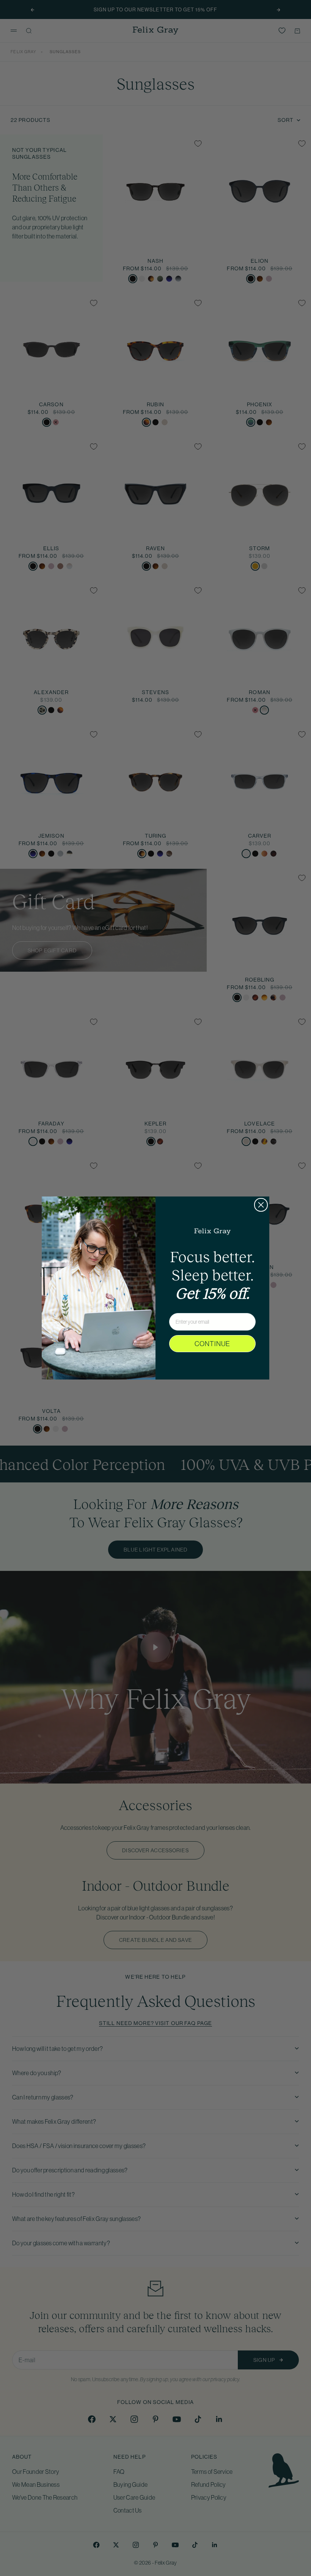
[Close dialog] (261, 1205)
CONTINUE (212, 1344)
